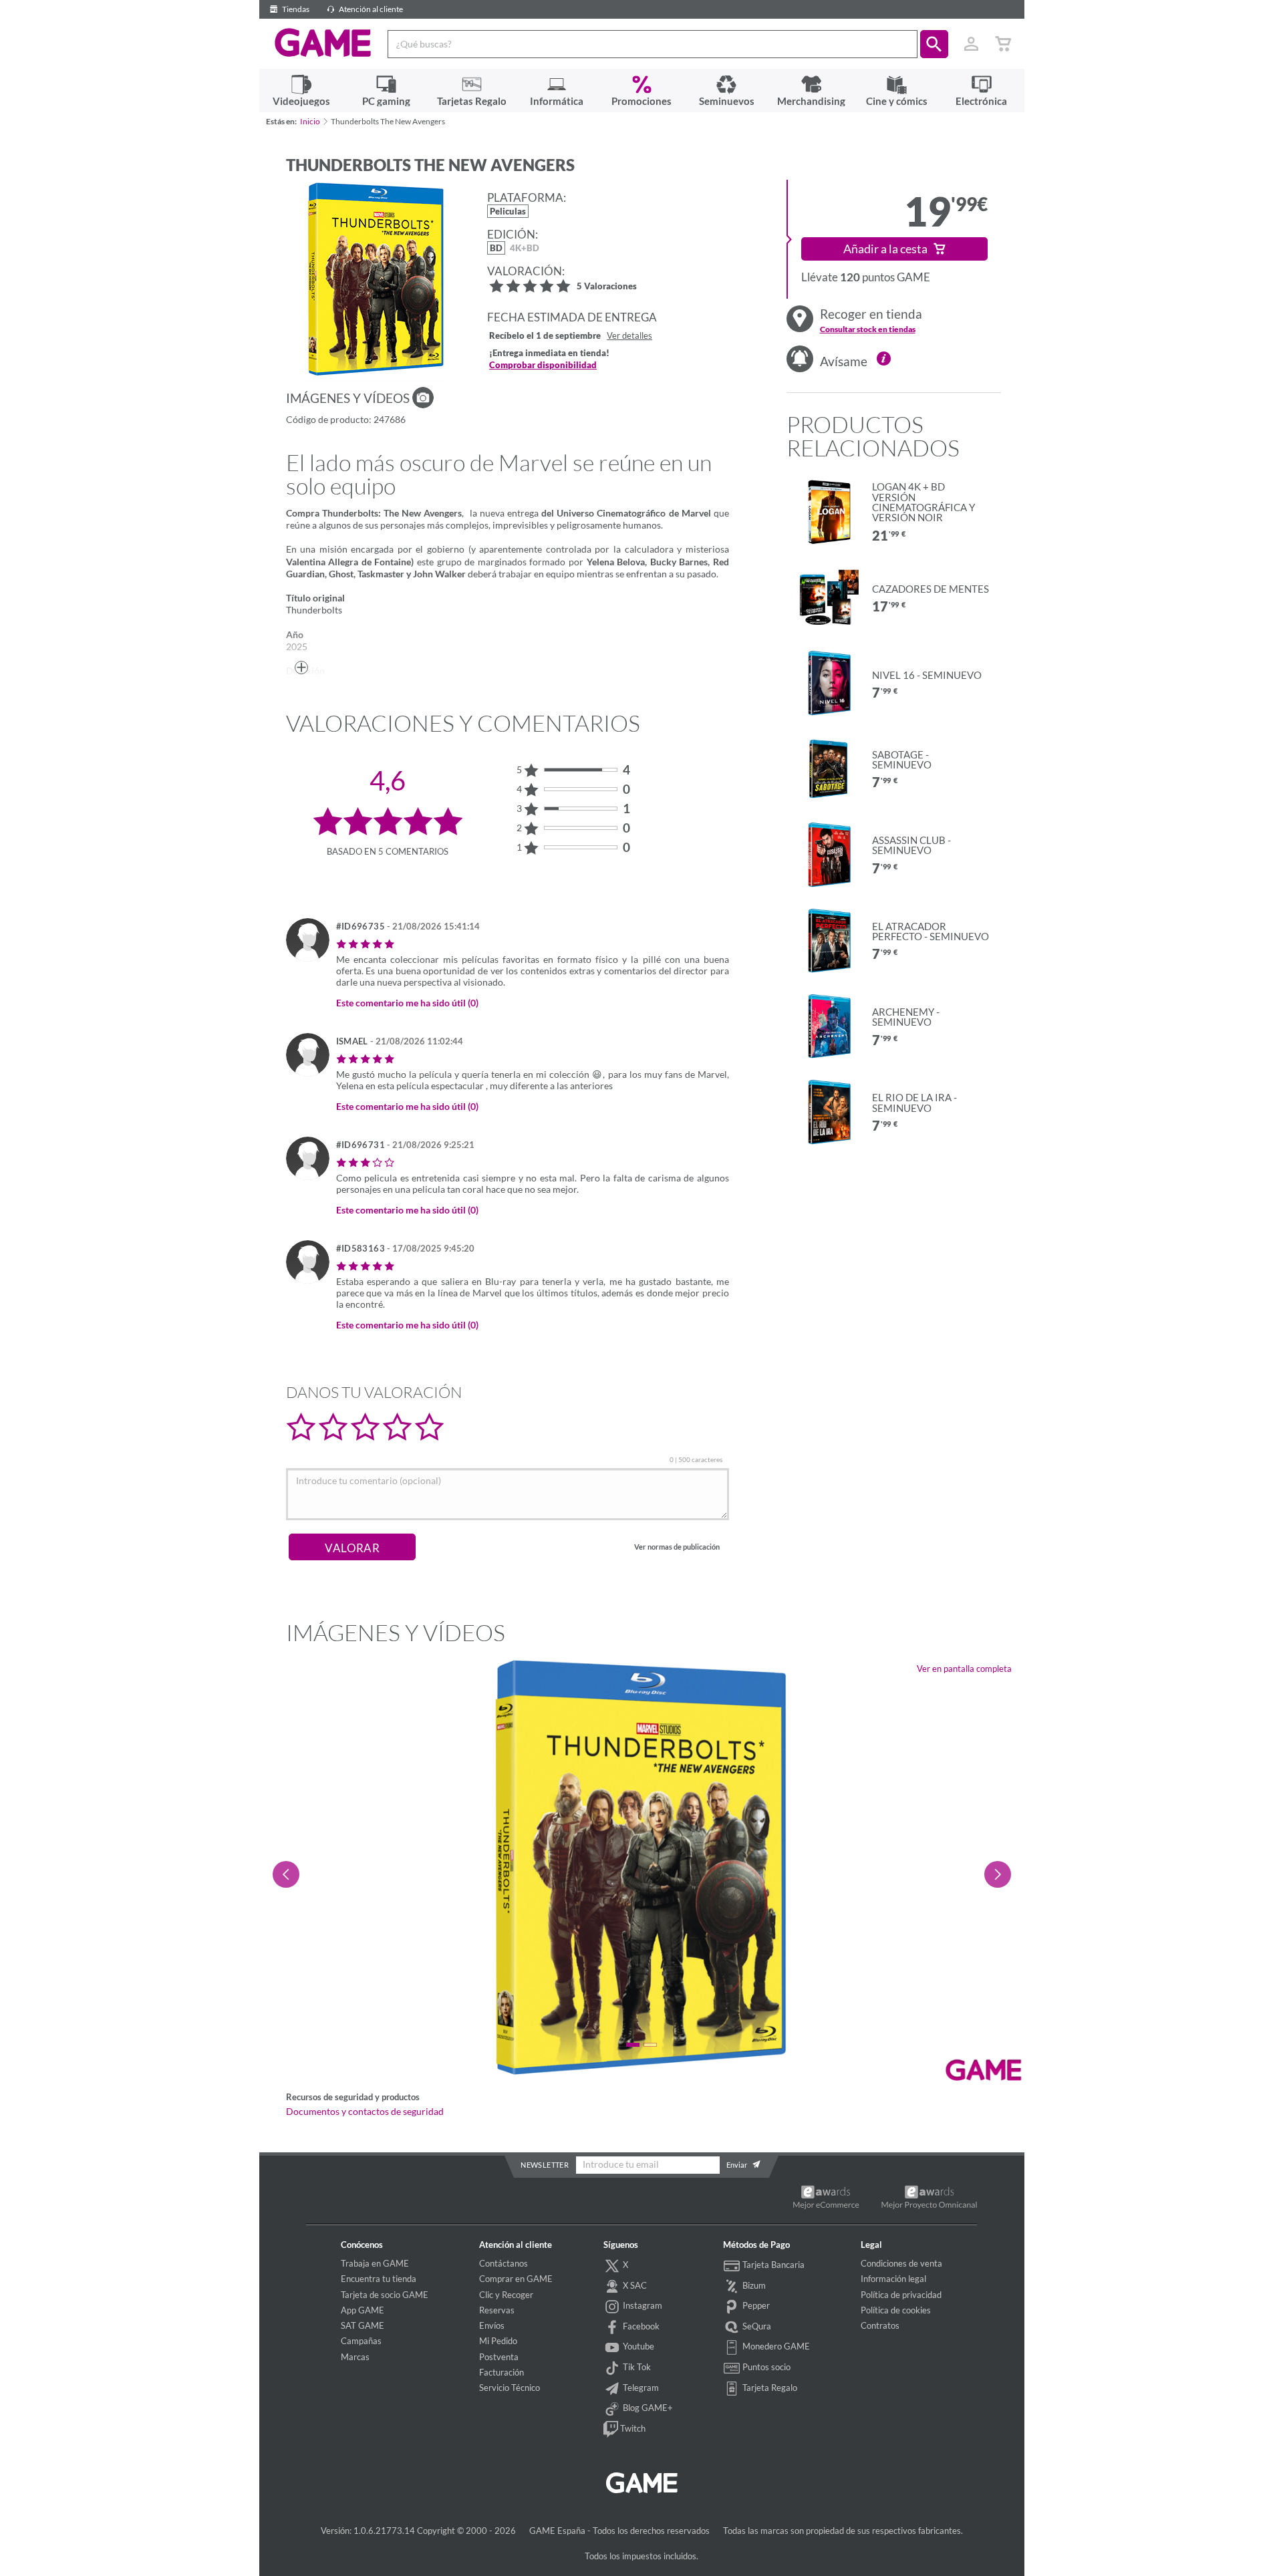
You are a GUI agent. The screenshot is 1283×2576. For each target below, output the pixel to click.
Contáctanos (504, 2263)
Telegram (640, 2388)
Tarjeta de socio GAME (385, 2295)
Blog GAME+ (647, 2408)
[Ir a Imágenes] (423, 398)
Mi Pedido (498, 2341)
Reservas (497, 2310)
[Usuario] (972, 44)
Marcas (355, 2357)
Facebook (640, 2326)
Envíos (492, 2325)
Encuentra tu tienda (379, 2279)
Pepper (755, 2305)
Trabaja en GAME (375, 2263)
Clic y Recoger (506, 2295)
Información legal (893, 2279)
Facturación (502, 2372)
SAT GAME (363, 2325)
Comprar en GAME (516, 2279)
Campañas (361, 2341)
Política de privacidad (901, 2295)
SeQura (756, 2326)
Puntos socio (765, 2367)
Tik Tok (636, 2367)
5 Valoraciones (607, 287)
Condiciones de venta (901, 2263)
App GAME (363, 2310)
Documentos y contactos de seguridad (365, 2112)
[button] (934, 44)
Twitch (632, 2428)
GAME (323, 43)
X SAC (634, 2285)
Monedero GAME (775, 2346)
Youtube (637, 2346)
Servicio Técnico (510, 2388)
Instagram (641, 2305)
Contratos (880, 2325)
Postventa (499, 2357)
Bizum (753, 2285)
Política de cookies (896, 2310)
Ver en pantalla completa (964, 1669)
